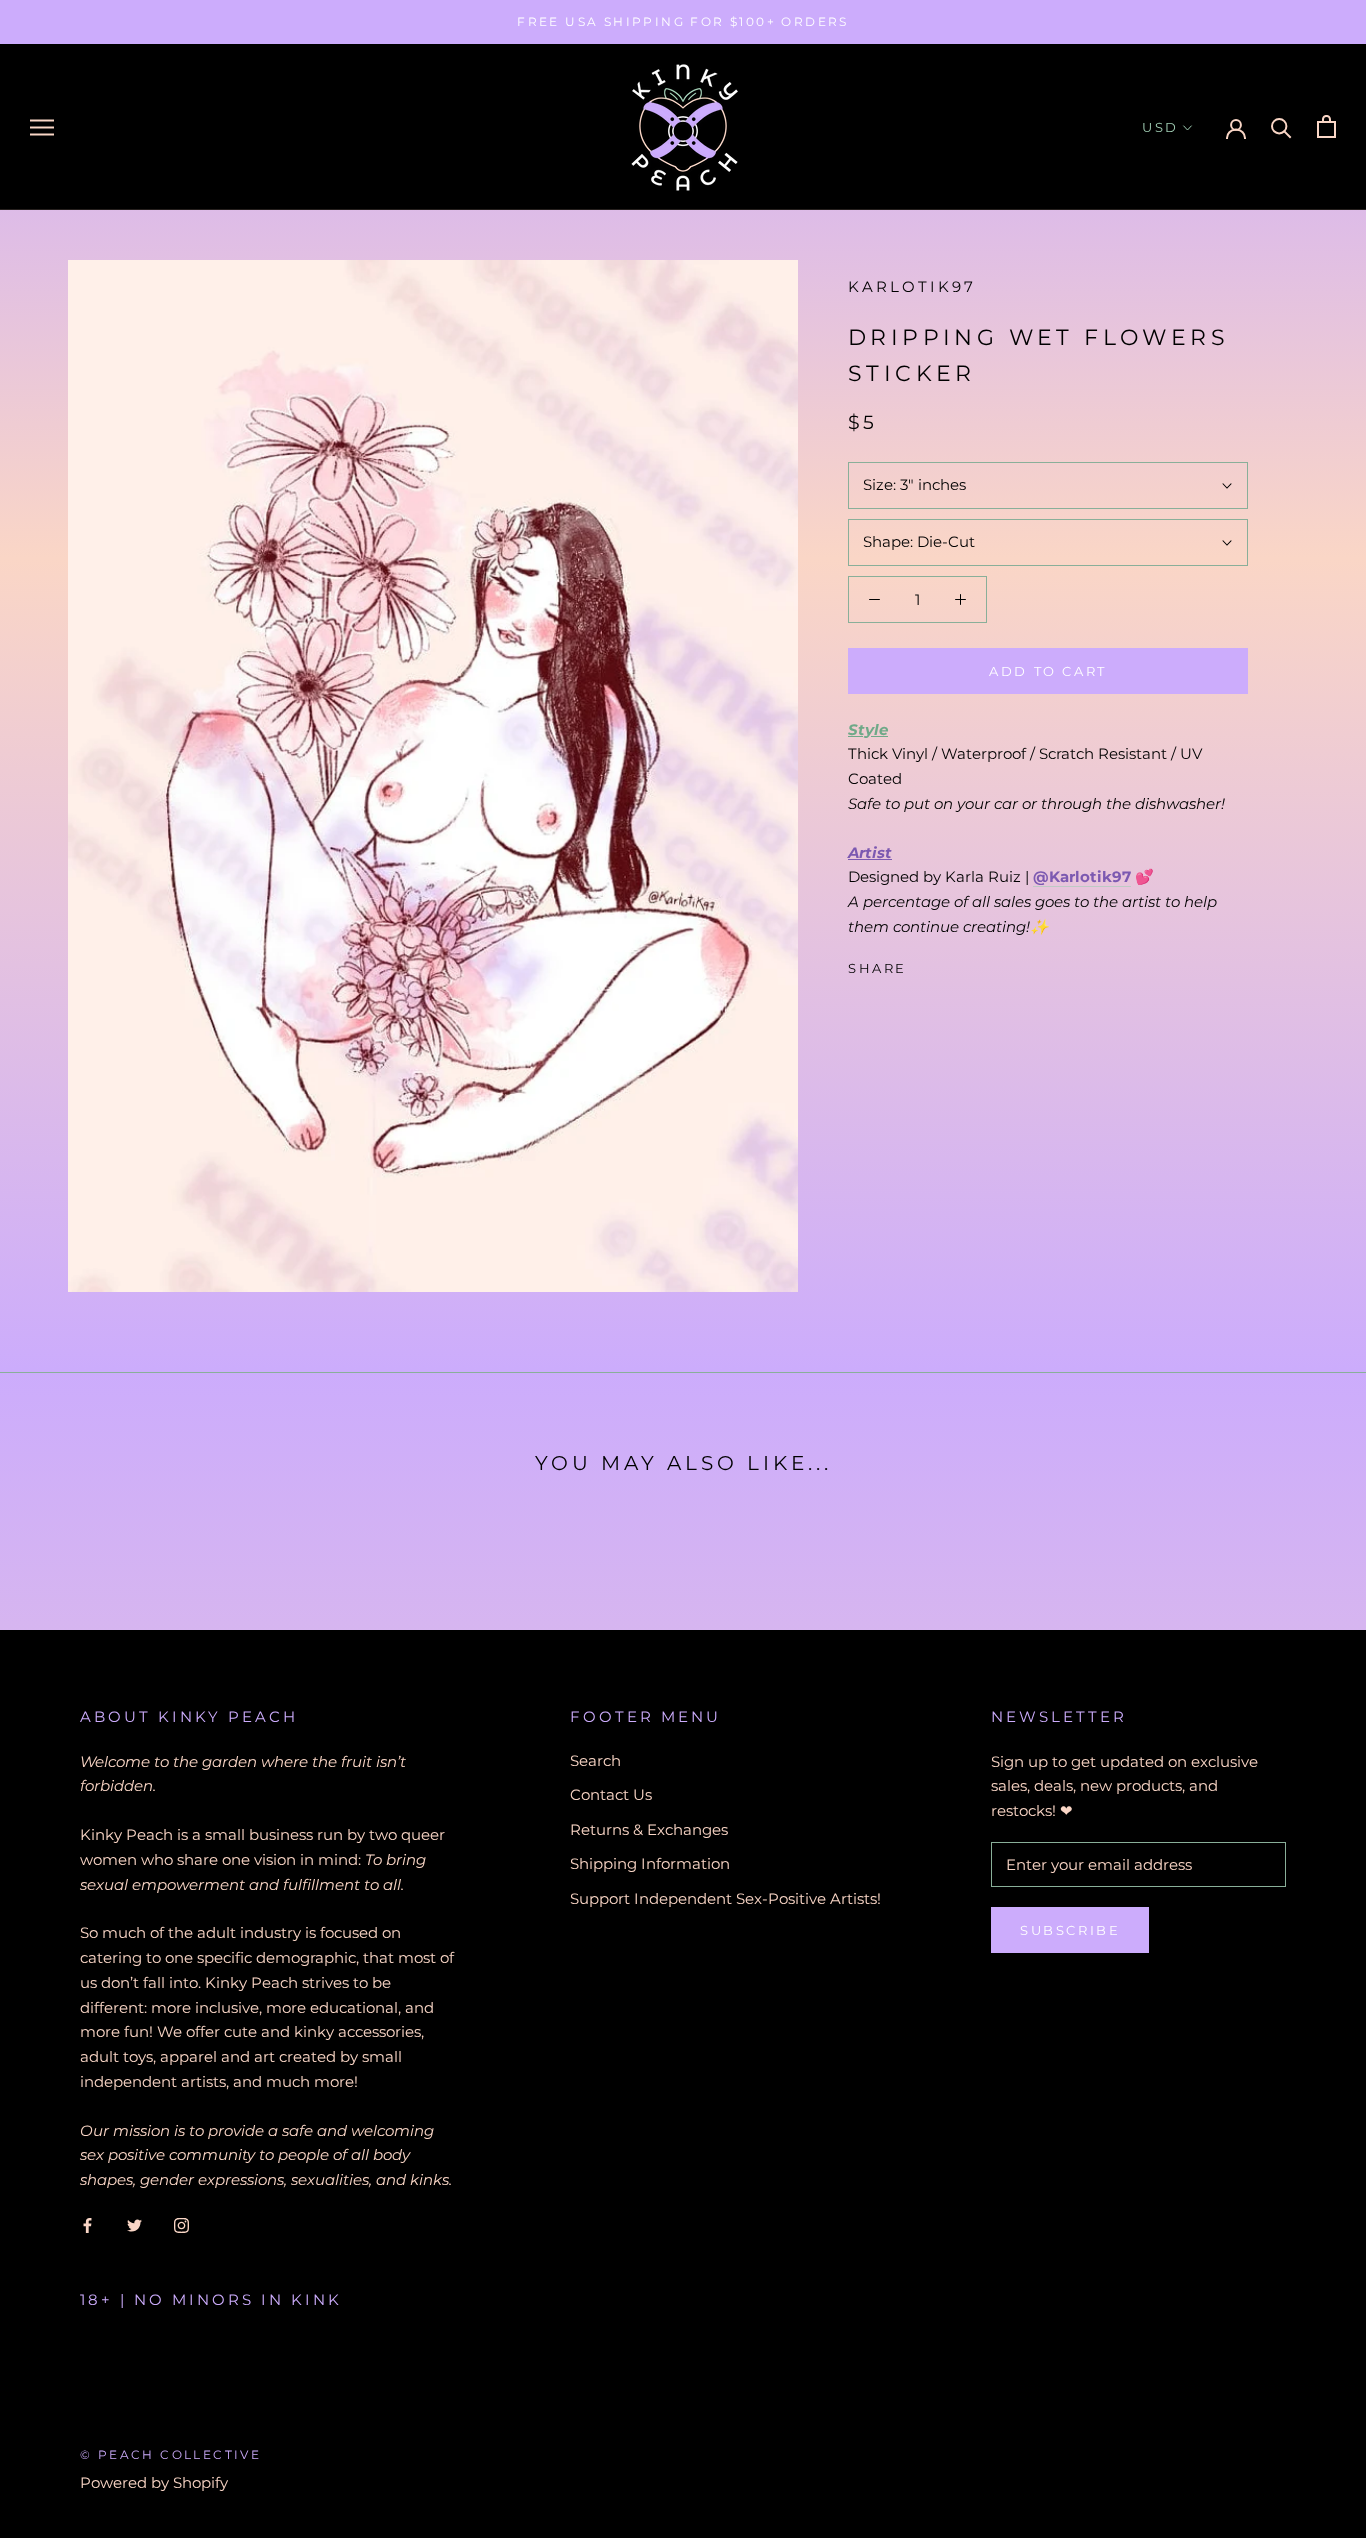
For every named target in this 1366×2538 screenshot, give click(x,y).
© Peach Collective (170, 2454)
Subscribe (1070, 1930)
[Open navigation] (42, 127)
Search (595, 1760)
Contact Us (611, 1794)
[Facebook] (926, 963)
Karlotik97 (912, 286)
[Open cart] (1326, 126)
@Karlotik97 (1082, 876)
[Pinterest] (978, 963)
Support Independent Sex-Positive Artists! (725, 1898)
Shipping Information (650, 1863)
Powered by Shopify (154, 2482)
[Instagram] (181, 2225)
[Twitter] (952, 963)
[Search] (1281, 126)
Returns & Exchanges (649, 1829)
